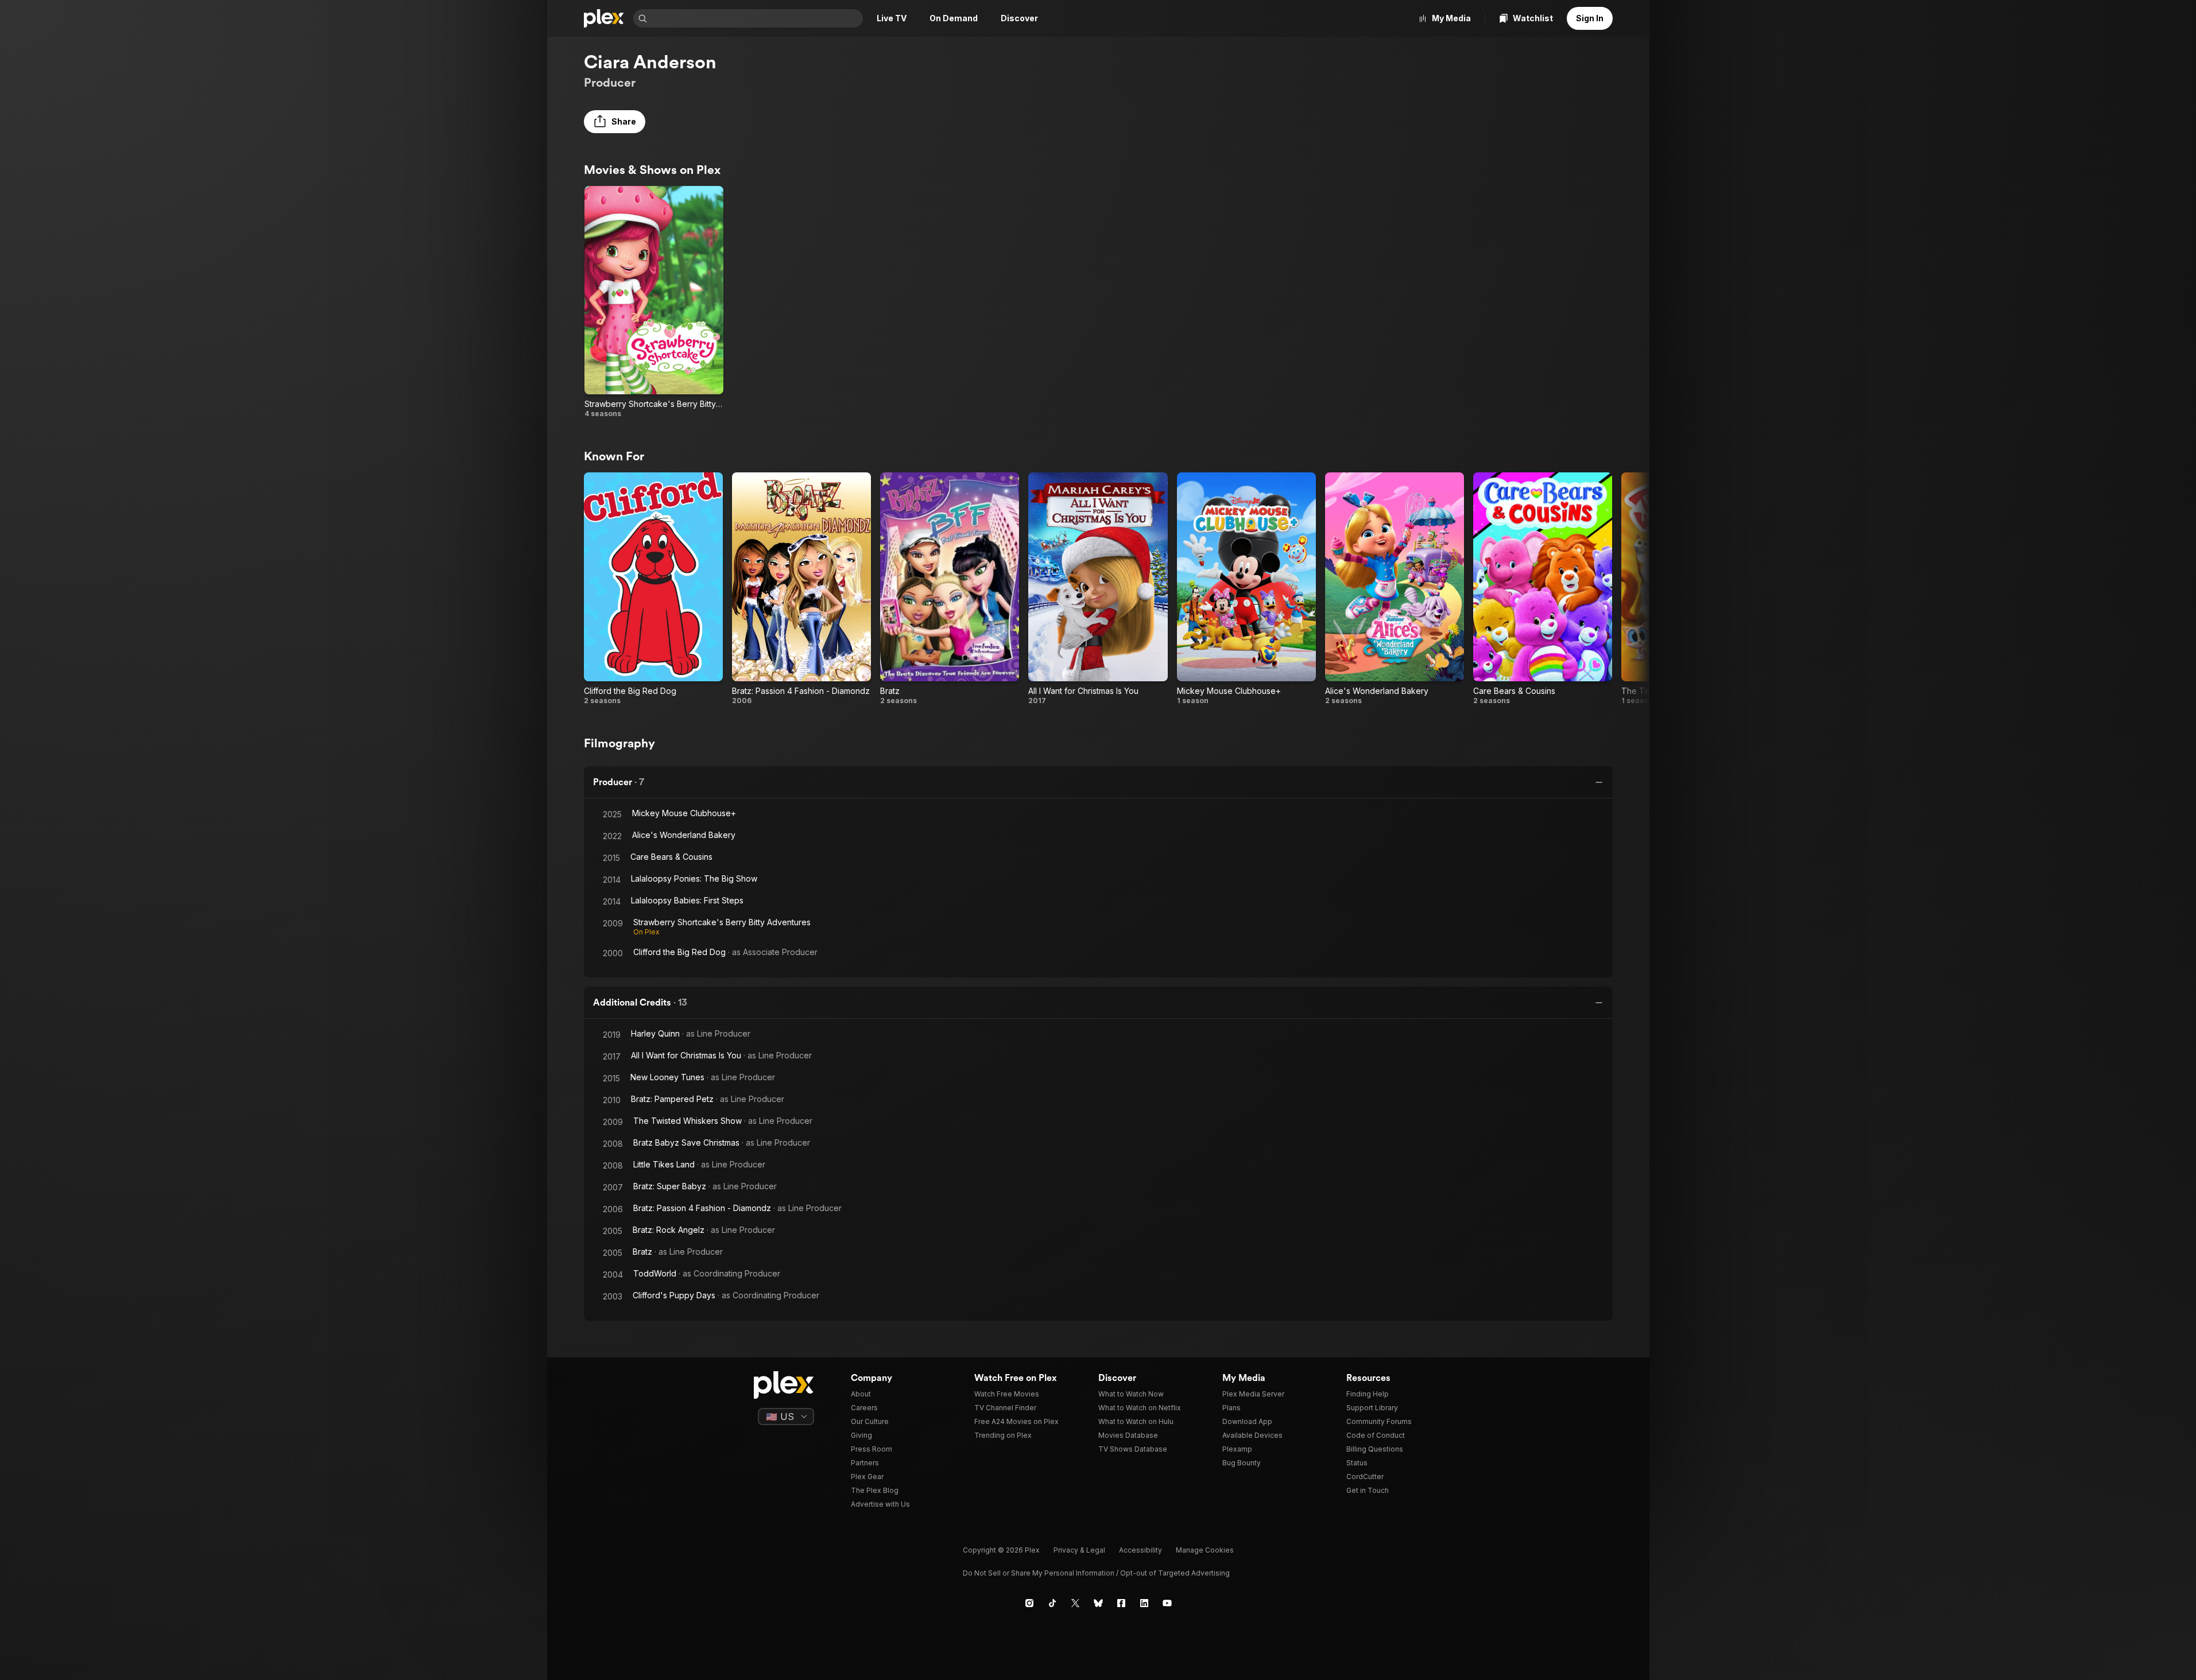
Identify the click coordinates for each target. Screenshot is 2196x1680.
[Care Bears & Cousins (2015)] (1543, 589)
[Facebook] (1121, 1603)
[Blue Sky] (1098, 1603)
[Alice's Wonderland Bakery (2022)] (1395, 589)
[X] (1075, 1603)
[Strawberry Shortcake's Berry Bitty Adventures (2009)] (654, 302)
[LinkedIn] (1144, 1603)
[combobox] (756, 18)
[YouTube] (1167, 1603)
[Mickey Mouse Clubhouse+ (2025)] (1246, 589)
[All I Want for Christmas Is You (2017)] (1098, 589)
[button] (615, 122)
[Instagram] (1029, 1603)
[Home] (604, 18)
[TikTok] (1052, 1603)
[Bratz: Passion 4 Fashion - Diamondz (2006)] (801, 589)
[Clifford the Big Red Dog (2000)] (653, 589)
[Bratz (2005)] (950, 589)
